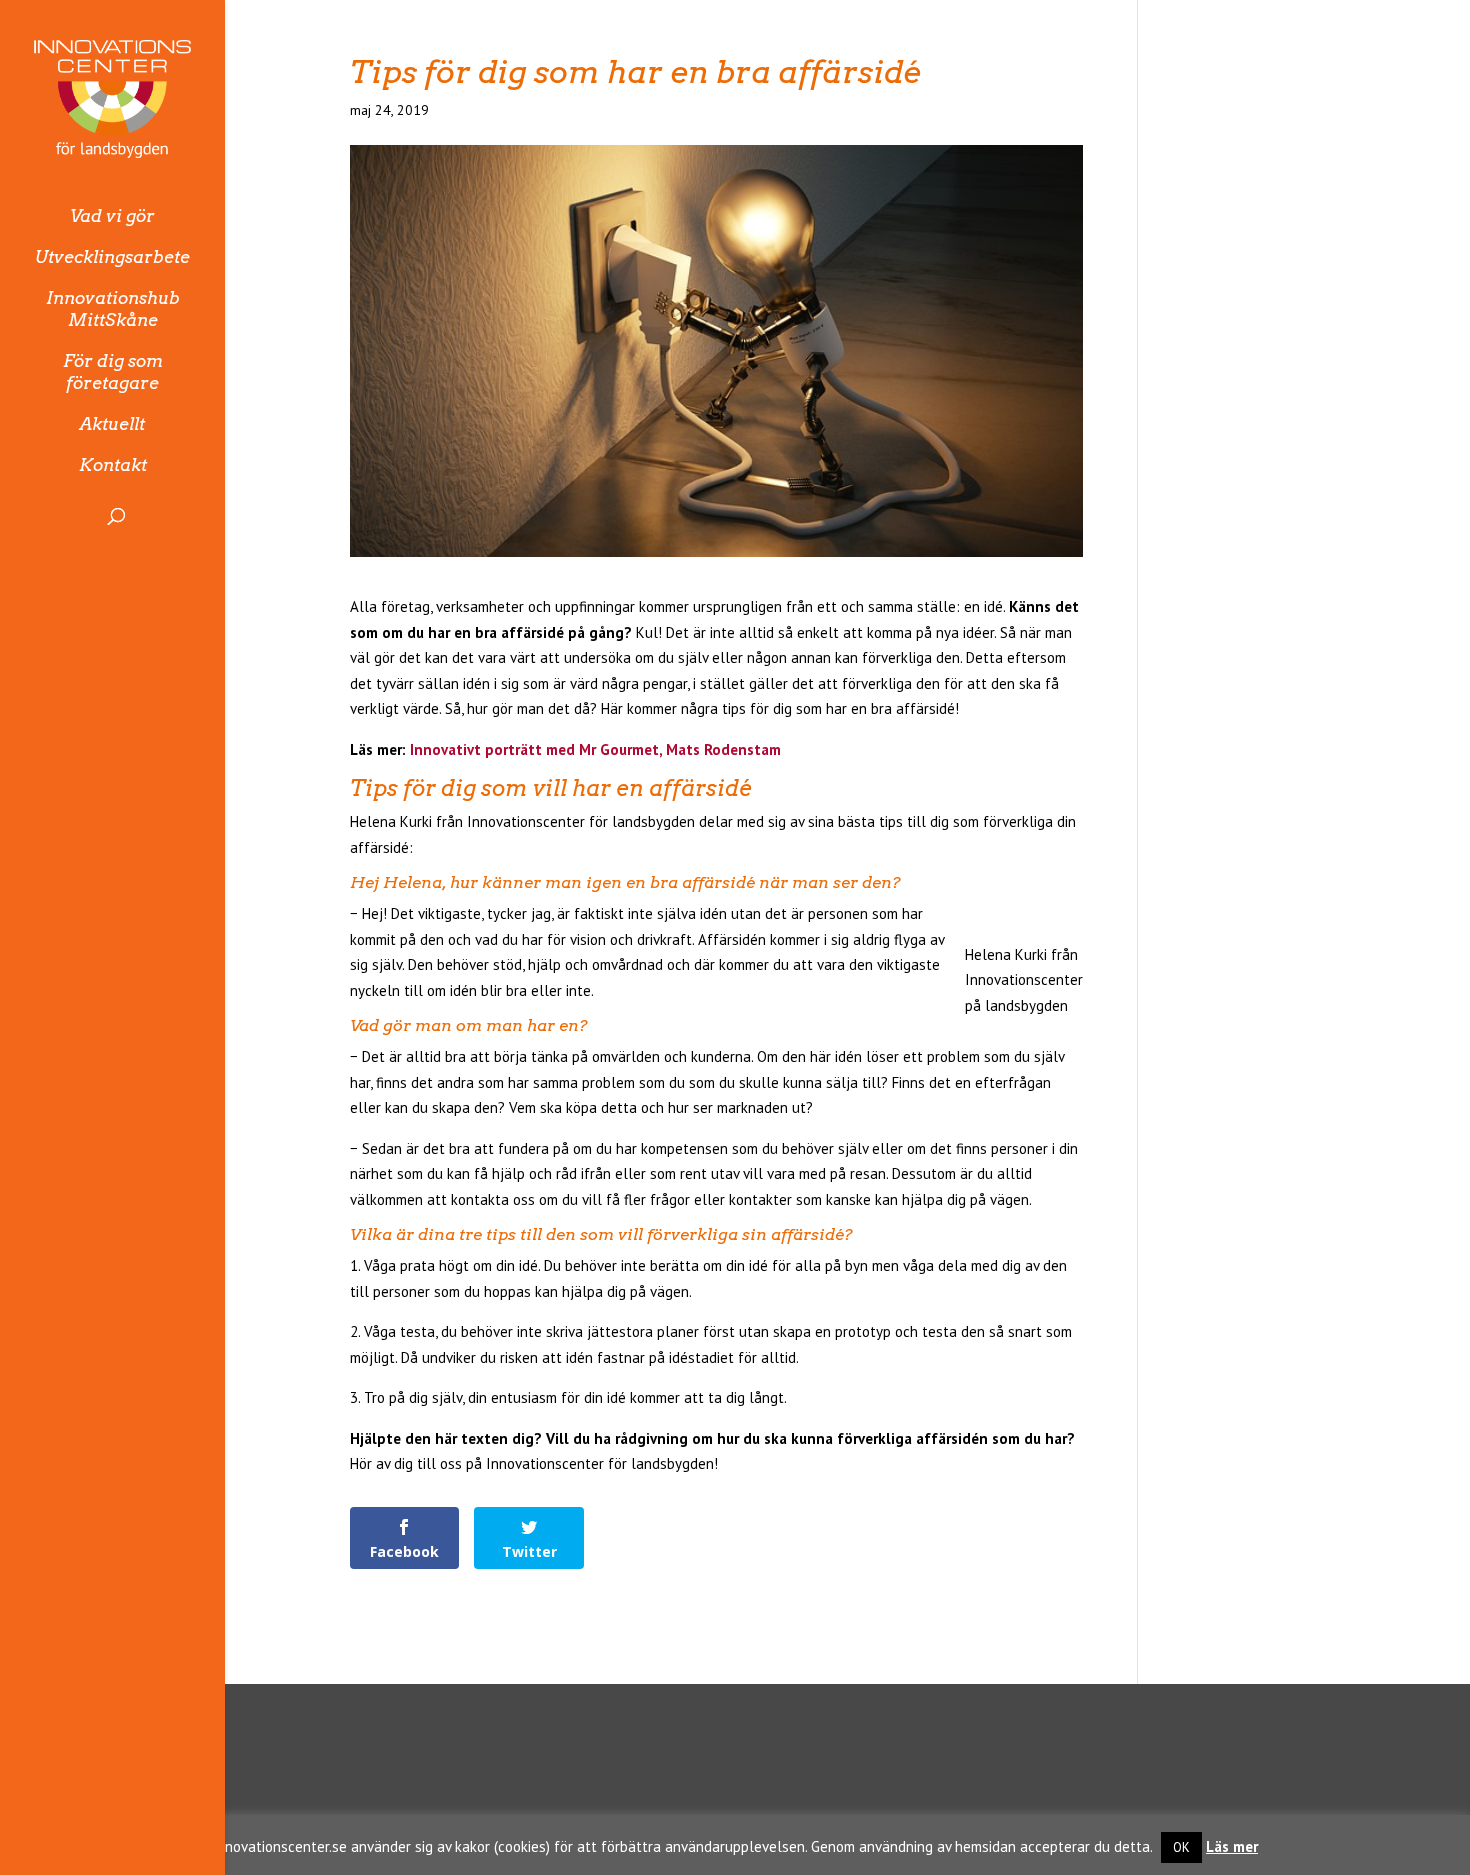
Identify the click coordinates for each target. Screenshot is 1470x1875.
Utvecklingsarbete (112, 257)
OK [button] (1181, 1847)
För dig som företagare (113, 372)
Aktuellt (112, 424)
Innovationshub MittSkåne (113, 309)
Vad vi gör (112, 216)
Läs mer (1232, 1846)
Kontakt (113, 465)
